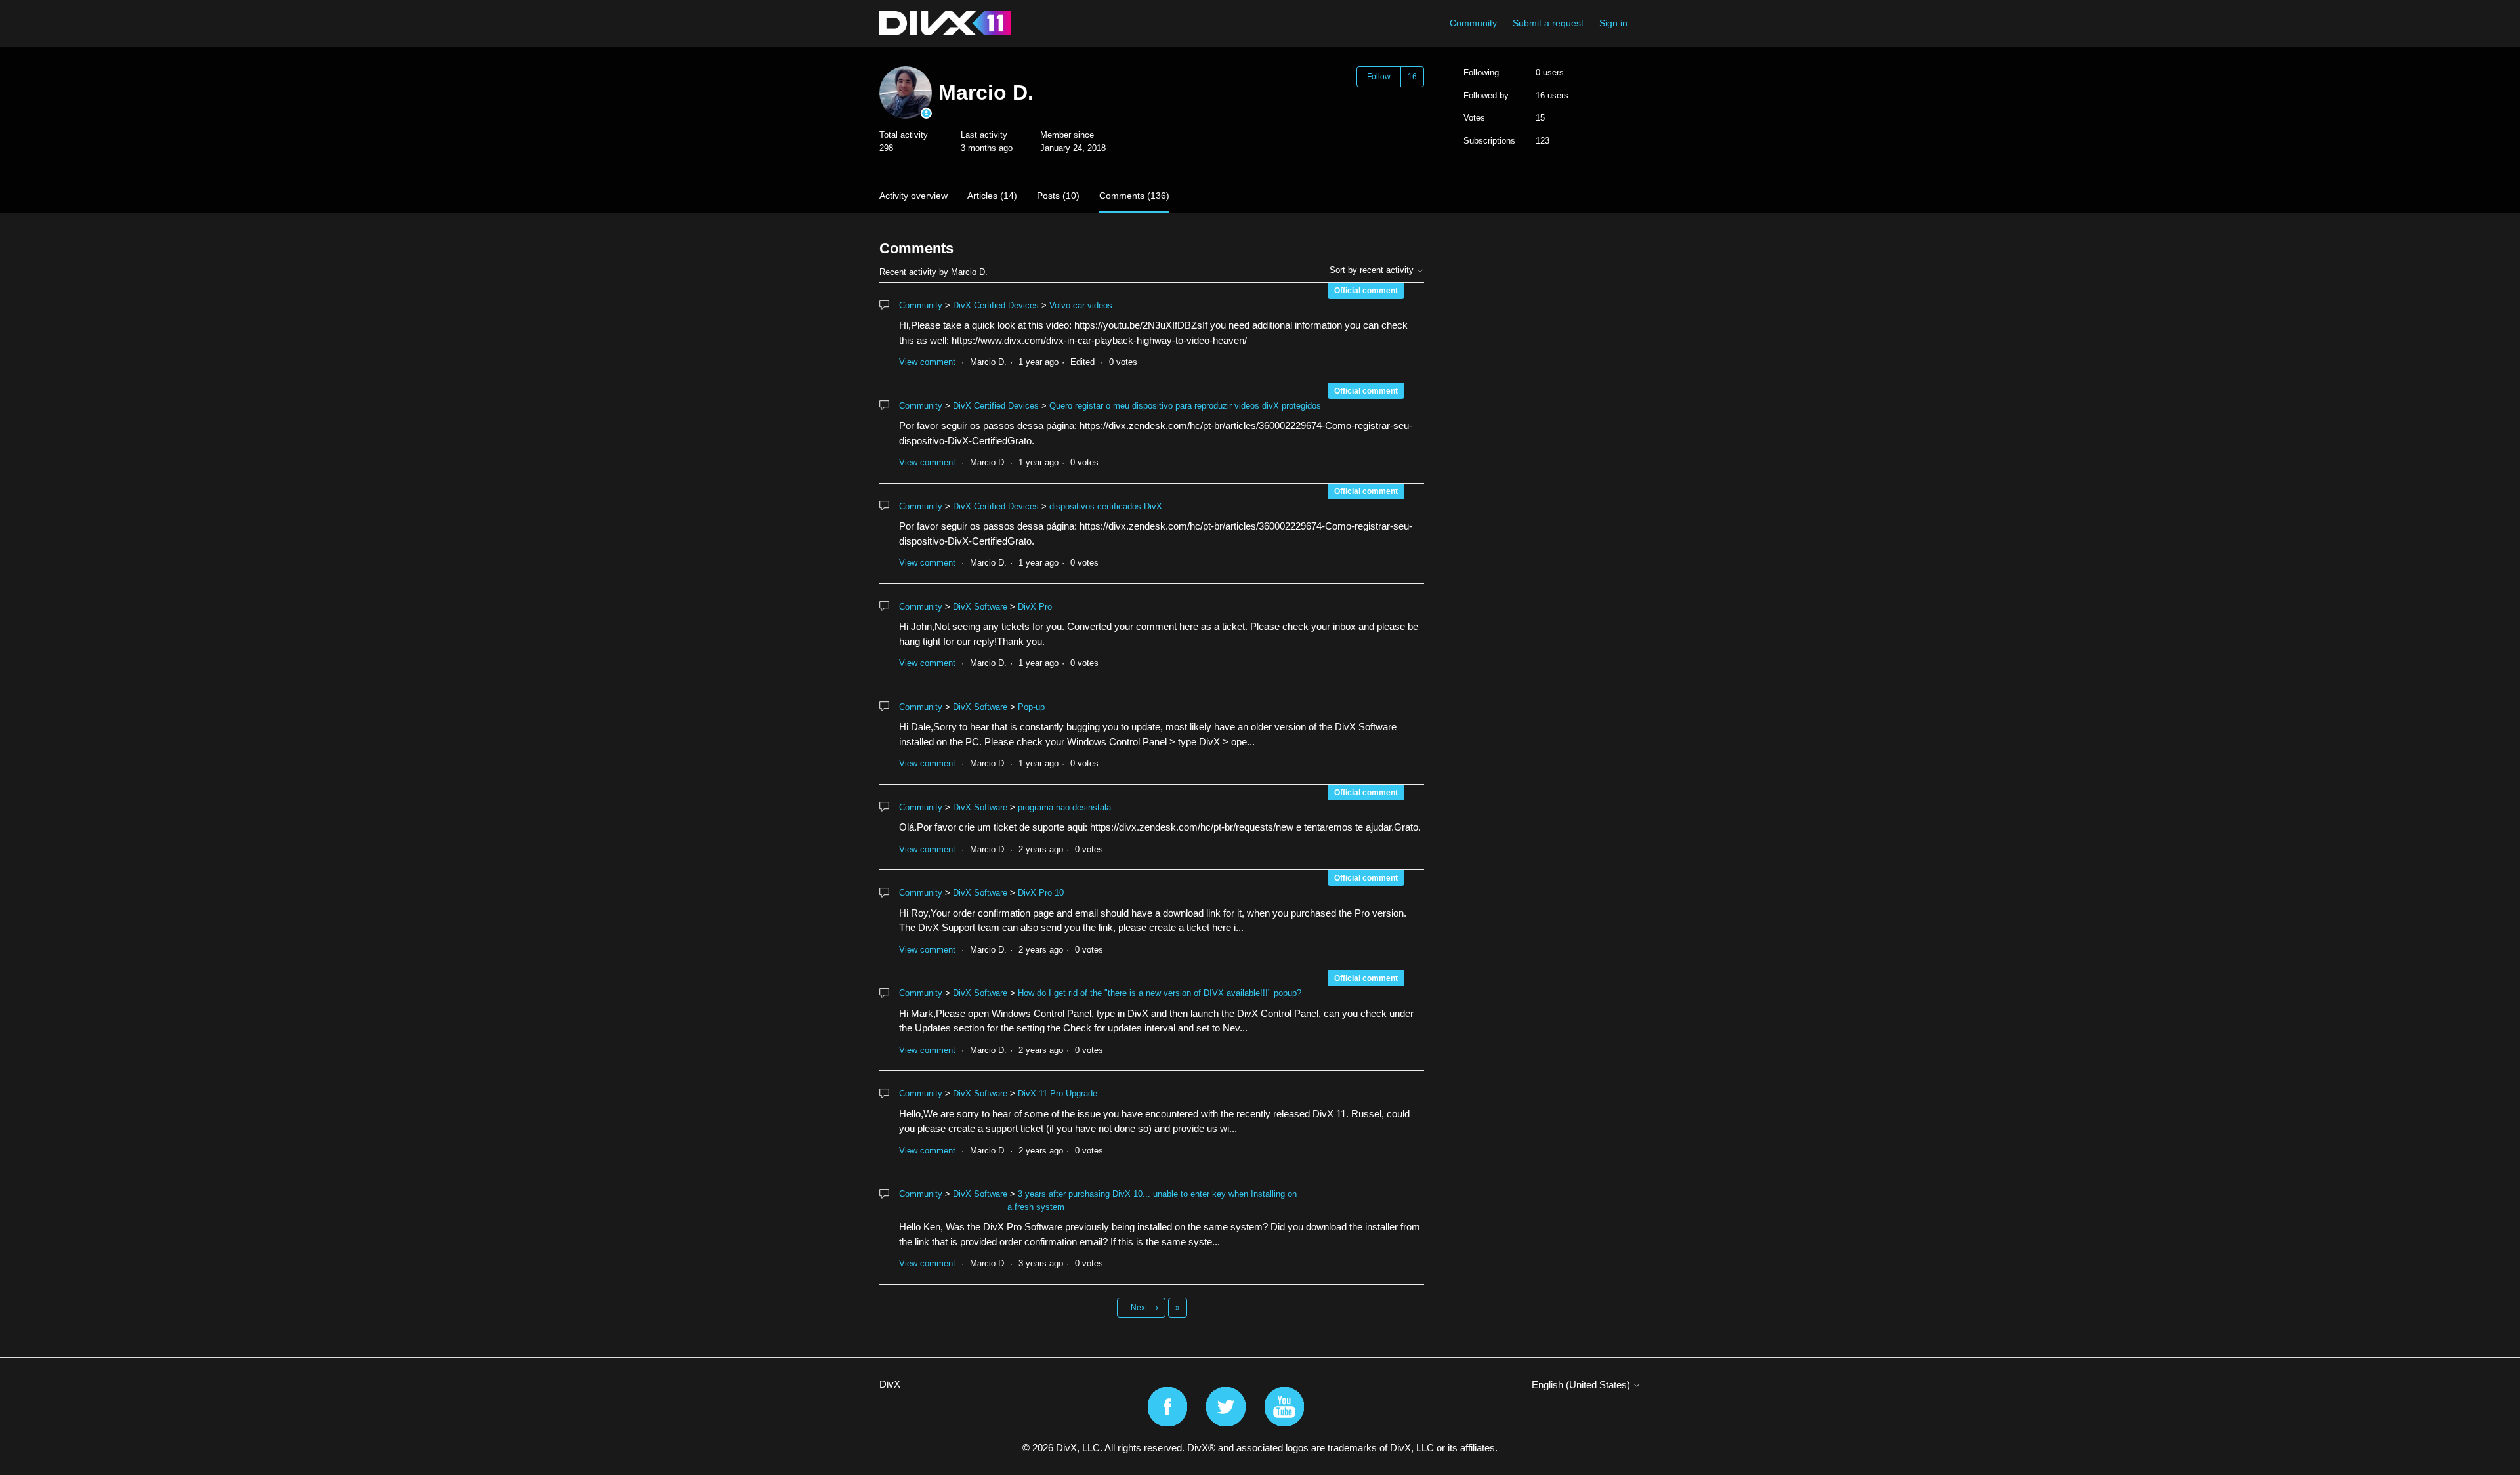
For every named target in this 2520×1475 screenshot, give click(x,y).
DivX (890, 1384)
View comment (927, 362)
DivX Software (980, 607)
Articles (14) (992, 196)
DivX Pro (1035, 607)
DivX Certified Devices (996, 305)
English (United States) (1582, 1385)
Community (1473, 23)
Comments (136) (1134, 196)
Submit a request (1548, 23)
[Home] (945, 23)
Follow (1379, 77)
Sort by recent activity (1373, 270)
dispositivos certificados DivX (1106, 506)
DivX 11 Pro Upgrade (1058, 1093)
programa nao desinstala (1064, 807)
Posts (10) (1058, 196)
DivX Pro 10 (1041, 893)
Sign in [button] (1613, 23)
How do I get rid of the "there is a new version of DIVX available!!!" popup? (1160, 993)
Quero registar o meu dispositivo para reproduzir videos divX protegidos (1185, 406)
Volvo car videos (1081, 305)
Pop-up (1031, 707)
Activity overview (913, 196)
